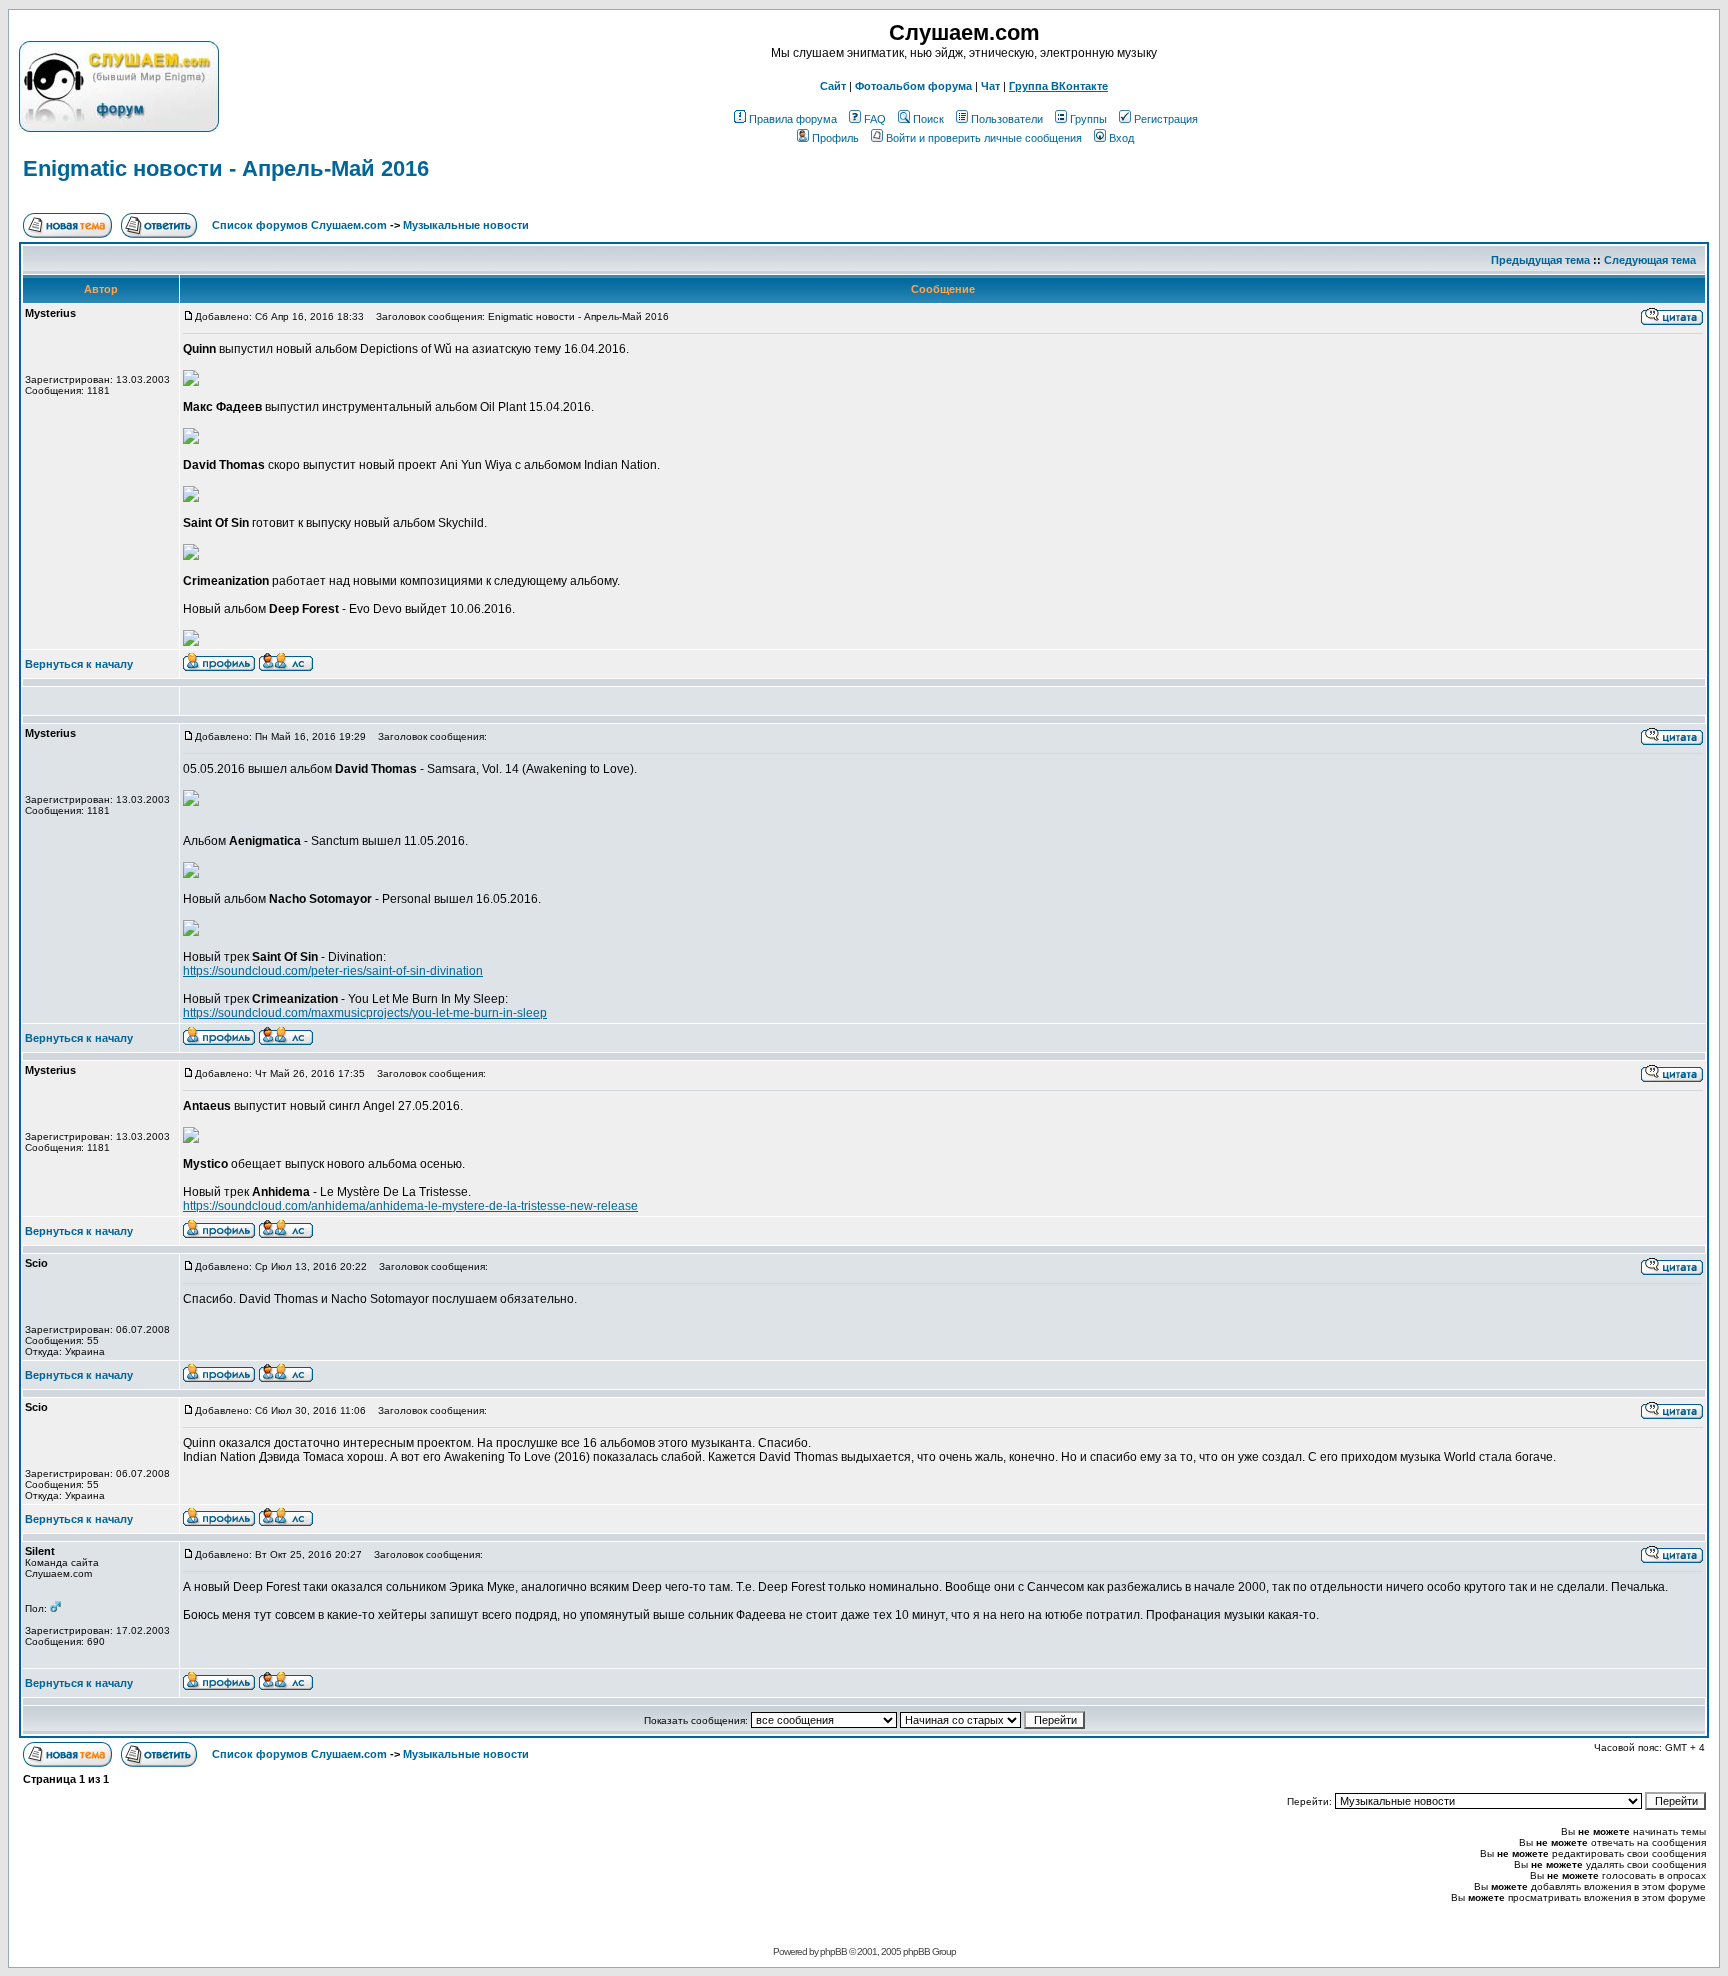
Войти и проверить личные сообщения (984, 138)
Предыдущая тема (1540, 260)
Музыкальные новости (466, 225)
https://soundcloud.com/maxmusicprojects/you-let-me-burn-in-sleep (365, 1013)
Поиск (928, 119)
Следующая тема (1650, 260)
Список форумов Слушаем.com (299, 225)
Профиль (835, 138)
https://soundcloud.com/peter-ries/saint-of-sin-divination (333, 971)
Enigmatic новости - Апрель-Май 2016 (226, 168)
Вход (1121, 138)
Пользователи (1007, 119)
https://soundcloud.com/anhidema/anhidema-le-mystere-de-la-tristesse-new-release (410, 1206)
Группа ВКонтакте (1058, 86)
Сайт (833, 86)
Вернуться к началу (79, 664)
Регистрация (1166, 119)
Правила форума (793, 119)
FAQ (875, 119)
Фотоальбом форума (913, 86)
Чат (990, 86)
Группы (1088, 119)
